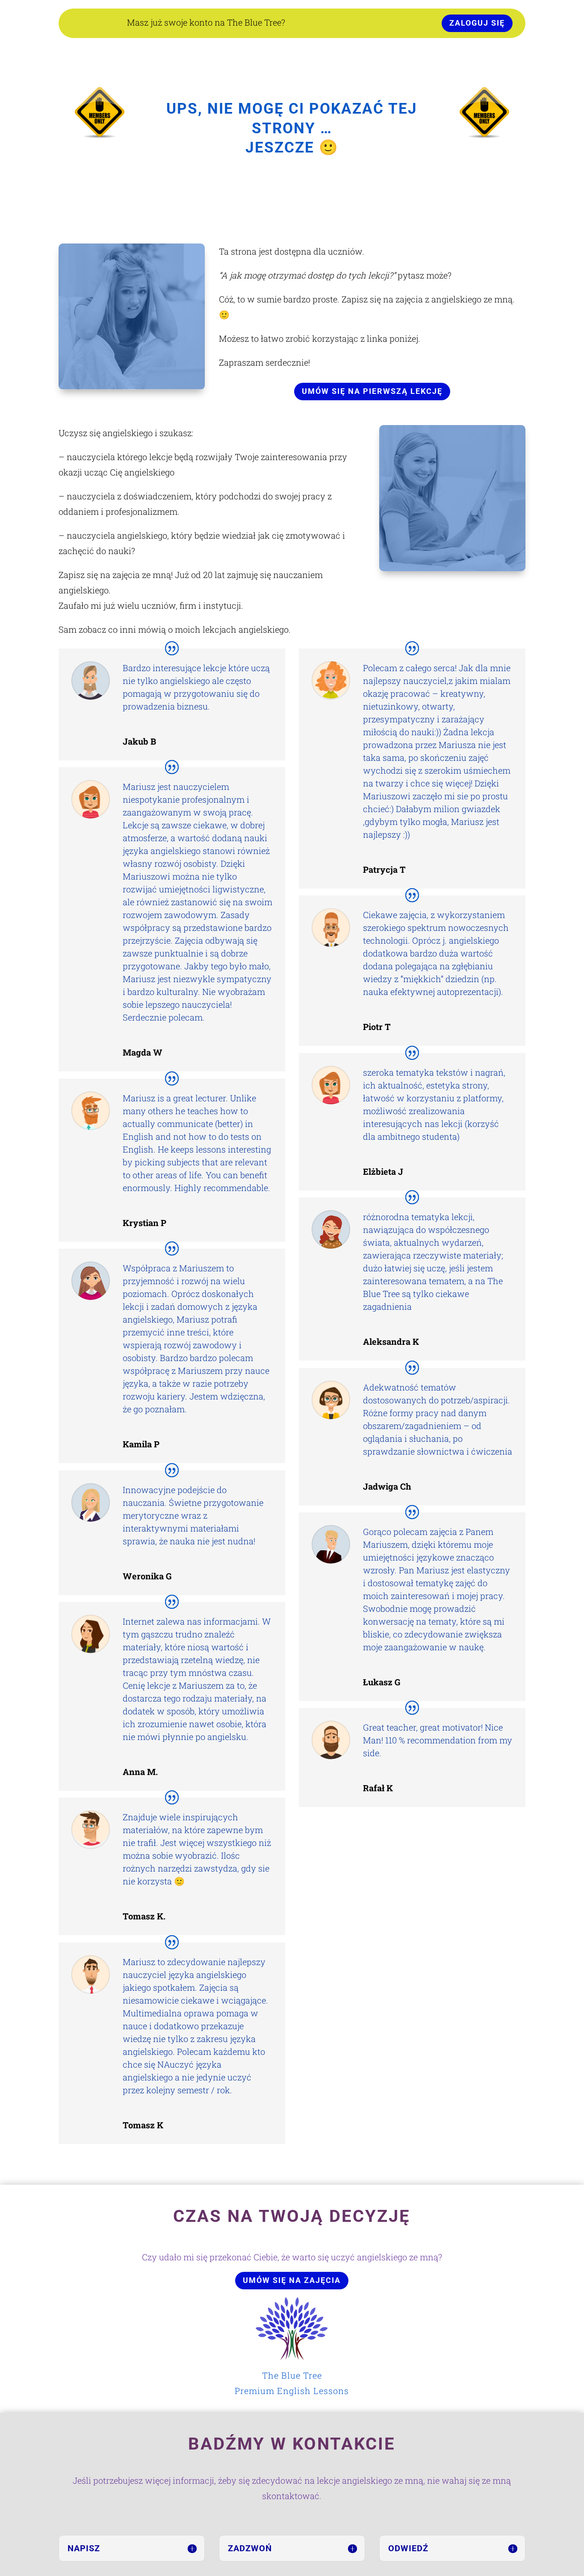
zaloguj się (477, 23)
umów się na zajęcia (292, 2280)
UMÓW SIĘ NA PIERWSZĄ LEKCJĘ (372, 391)
